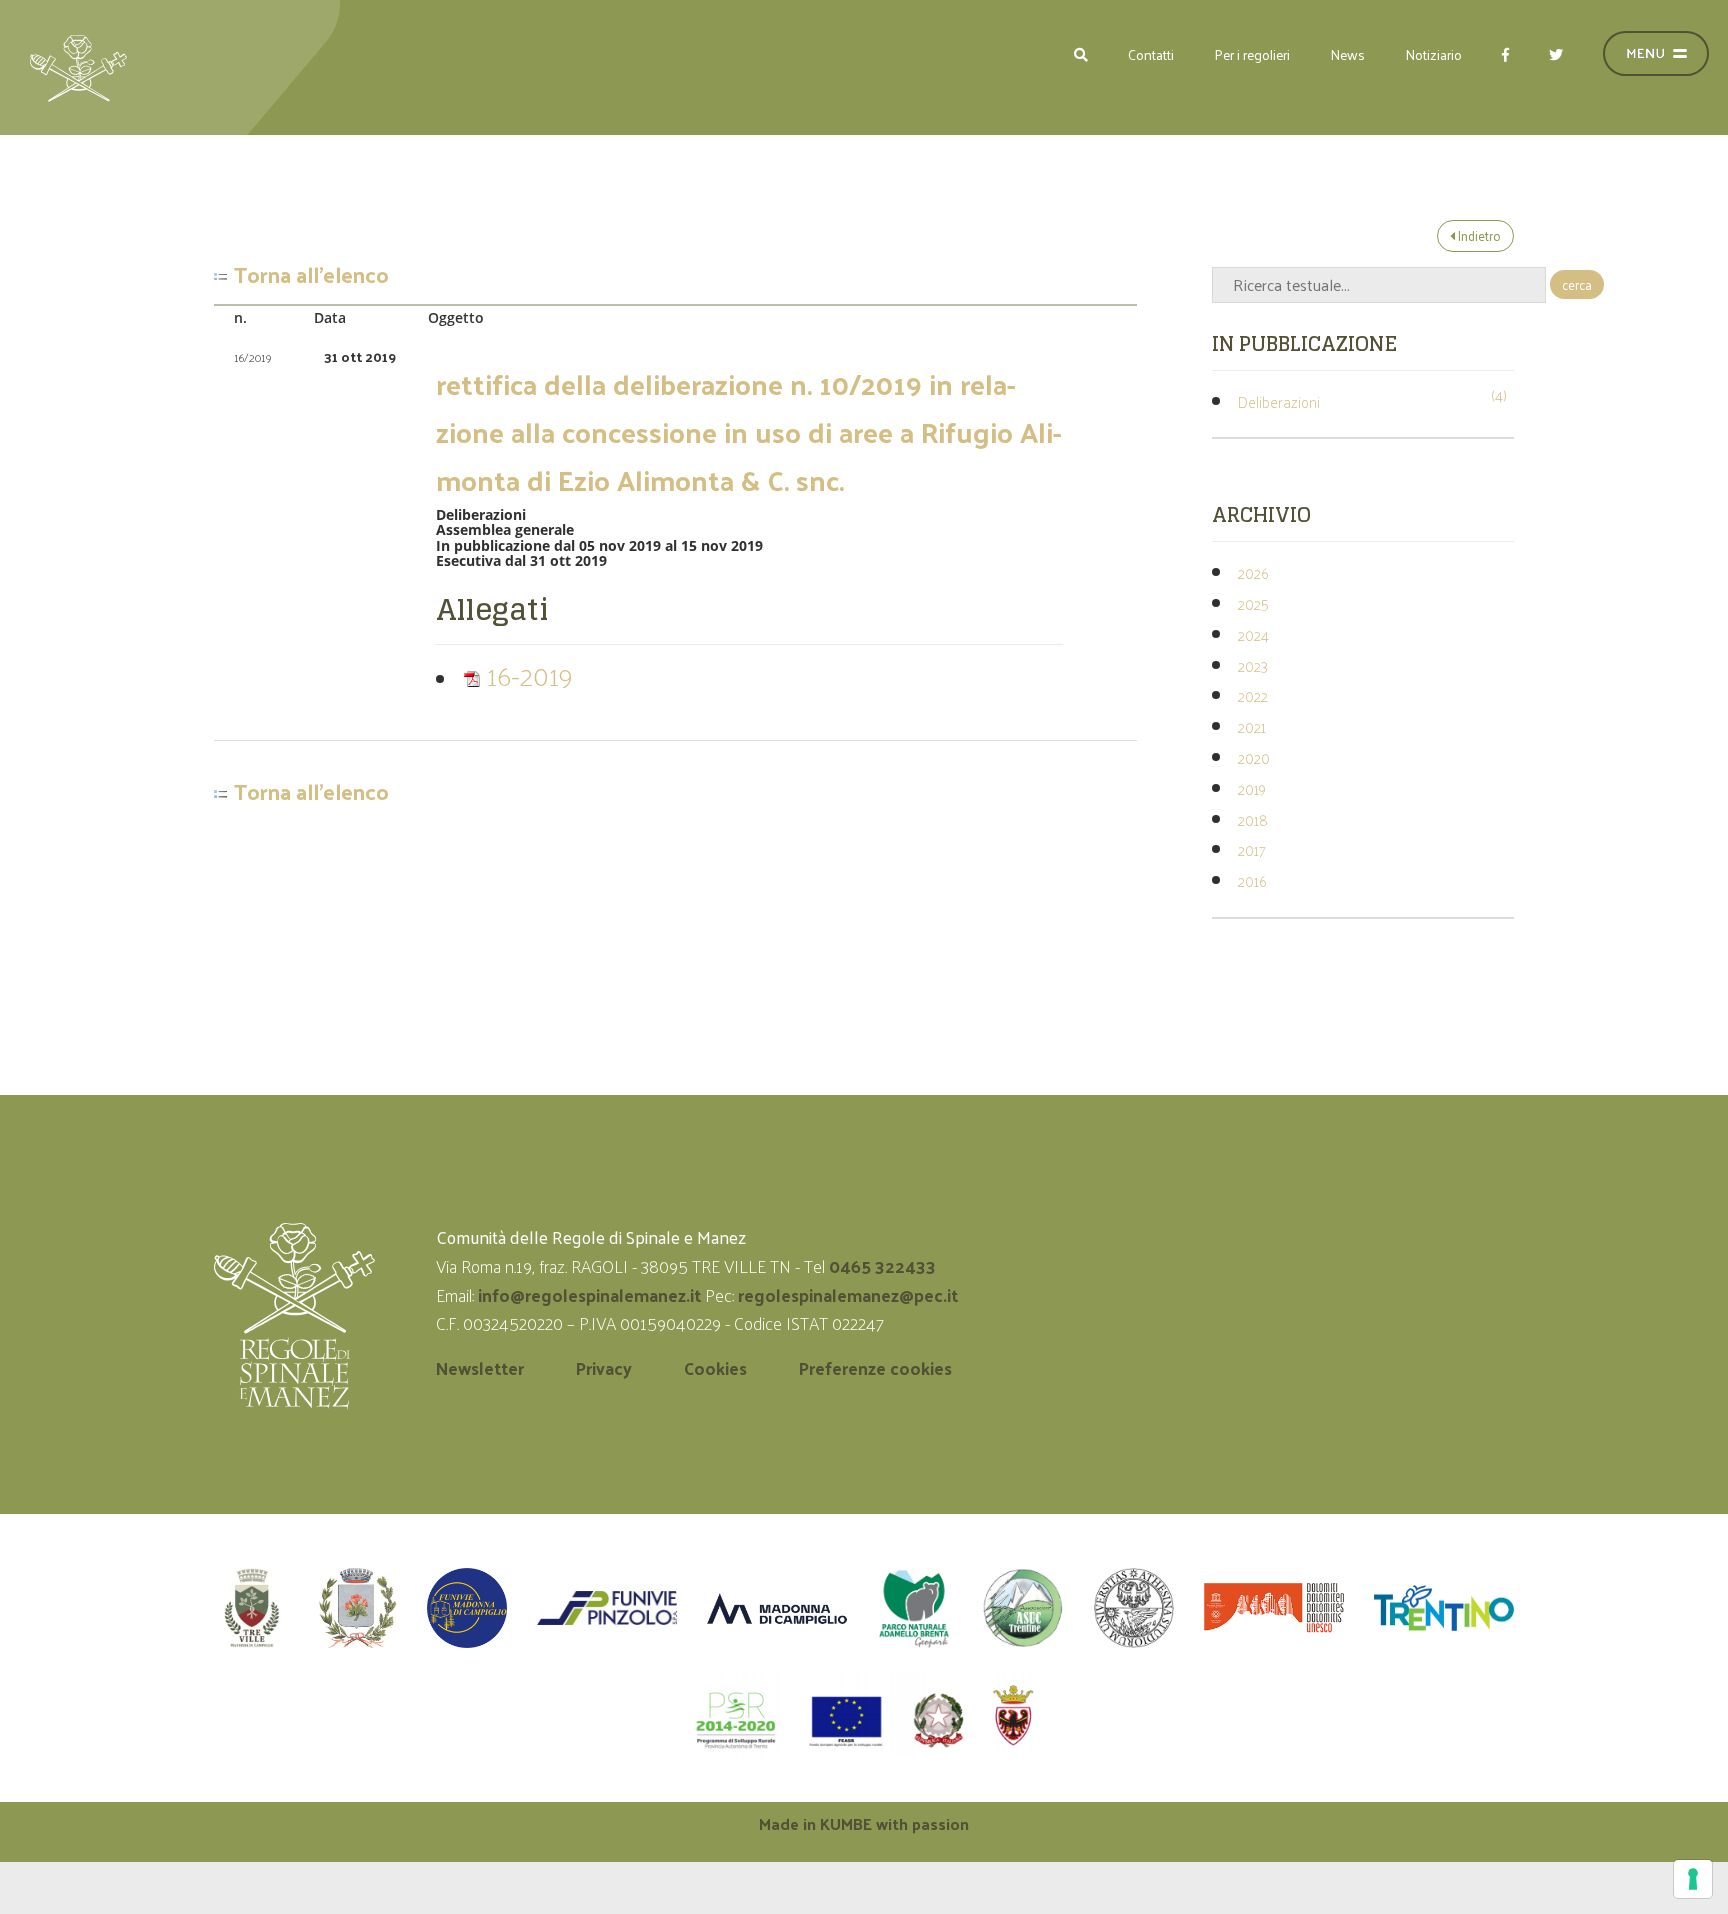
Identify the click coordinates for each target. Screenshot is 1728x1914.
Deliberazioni (1279, 401)
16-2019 (527, 674)
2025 (1253, 603)
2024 (1253, 634)
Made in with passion (864, 1823)
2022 (1253, 695)
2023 (1253, 665)
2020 (1254, 757)
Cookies (715, 1368)
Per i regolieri (1252, 54)
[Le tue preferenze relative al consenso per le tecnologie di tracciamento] (1693, 1879)
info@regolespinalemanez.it (589, 1295)
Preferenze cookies (875, 1368)
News (1347, 54)
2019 (1252, 788)
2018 (1253, 819)
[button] (1081, 54)
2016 (1252, 880)
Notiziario (1433, 54)
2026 (1253, 572)
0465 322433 (882, 1266)
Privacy (604, 1368)
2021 (1252, 726)
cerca (1577, 284)
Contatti (1151, 54)
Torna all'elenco (311, 275)
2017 (1252, 849)
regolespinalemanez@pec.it (850, 1295)
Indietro (1478, 235)
